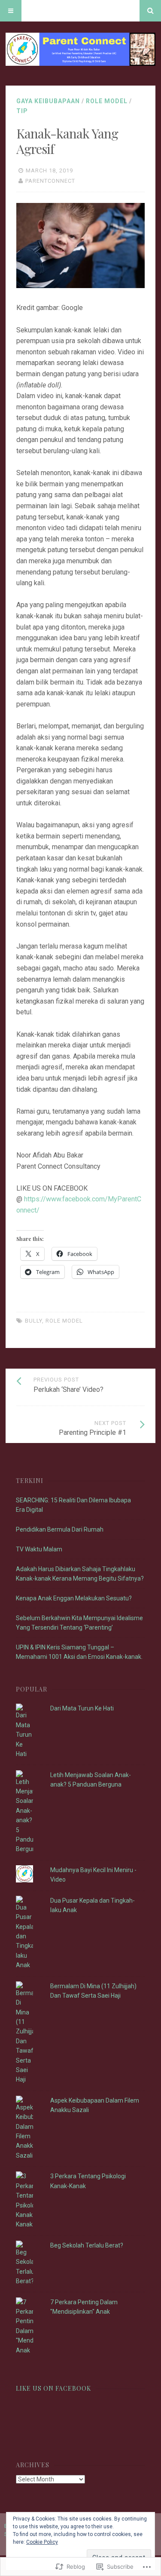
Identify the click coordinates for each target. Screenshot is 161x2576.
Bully (33, 1321)
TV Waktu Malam (39, 1549)
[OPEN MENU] (11, 11)
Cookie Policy (42, 2542)
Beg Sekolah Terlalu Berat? (87, 2245)
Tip (22, 111)
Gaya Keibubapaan (48, 101)
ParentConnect (50, 181)
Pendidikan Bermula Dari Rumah (60, 1529)
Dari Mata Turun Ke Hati (82, 1708)
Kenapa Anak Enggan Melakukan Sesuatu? (74, 1598)
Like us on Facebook (53, 2388)
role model (107, 101)
